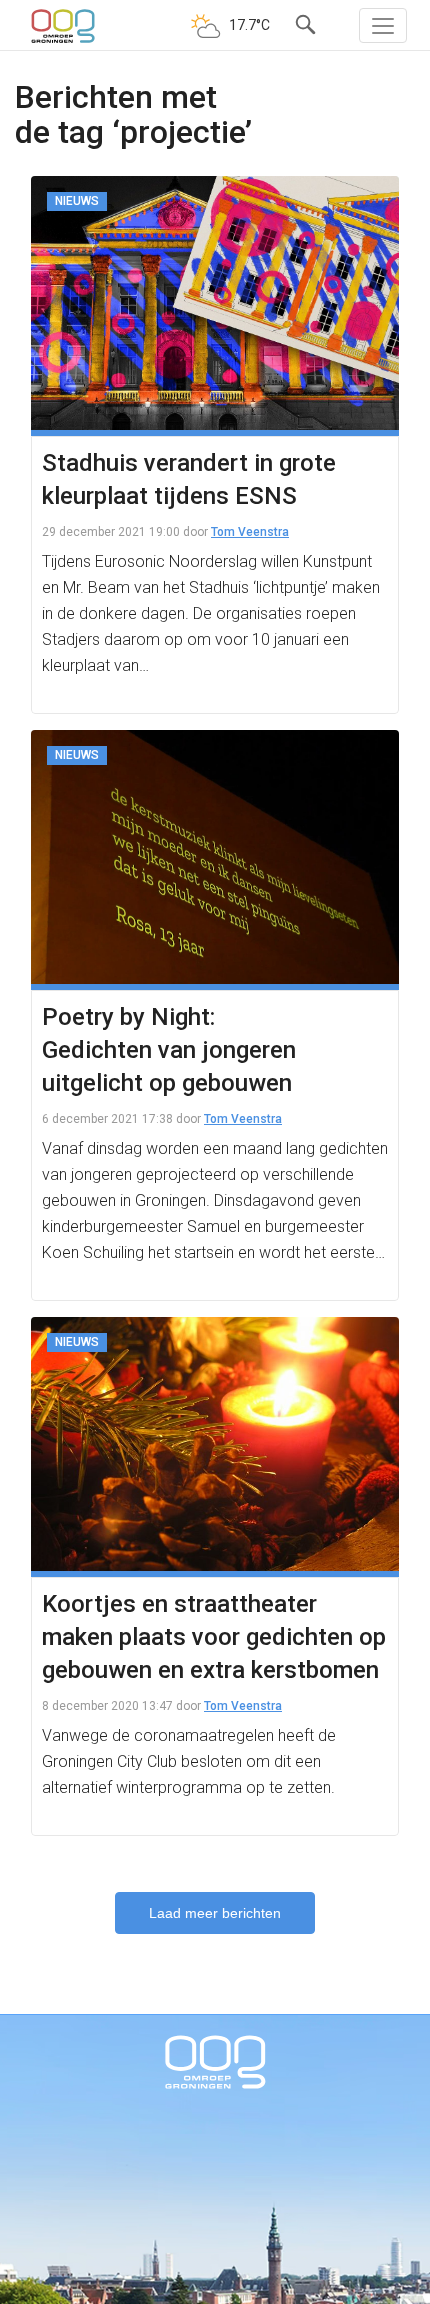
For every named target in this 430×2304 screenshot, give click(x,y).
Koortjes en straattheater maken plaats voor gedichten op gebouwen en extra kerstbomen (214, 1637)
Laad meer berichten (215, 1913)
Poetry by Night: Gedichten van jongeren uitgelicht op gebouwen (169, 1050)
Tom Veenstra (250, 532)
